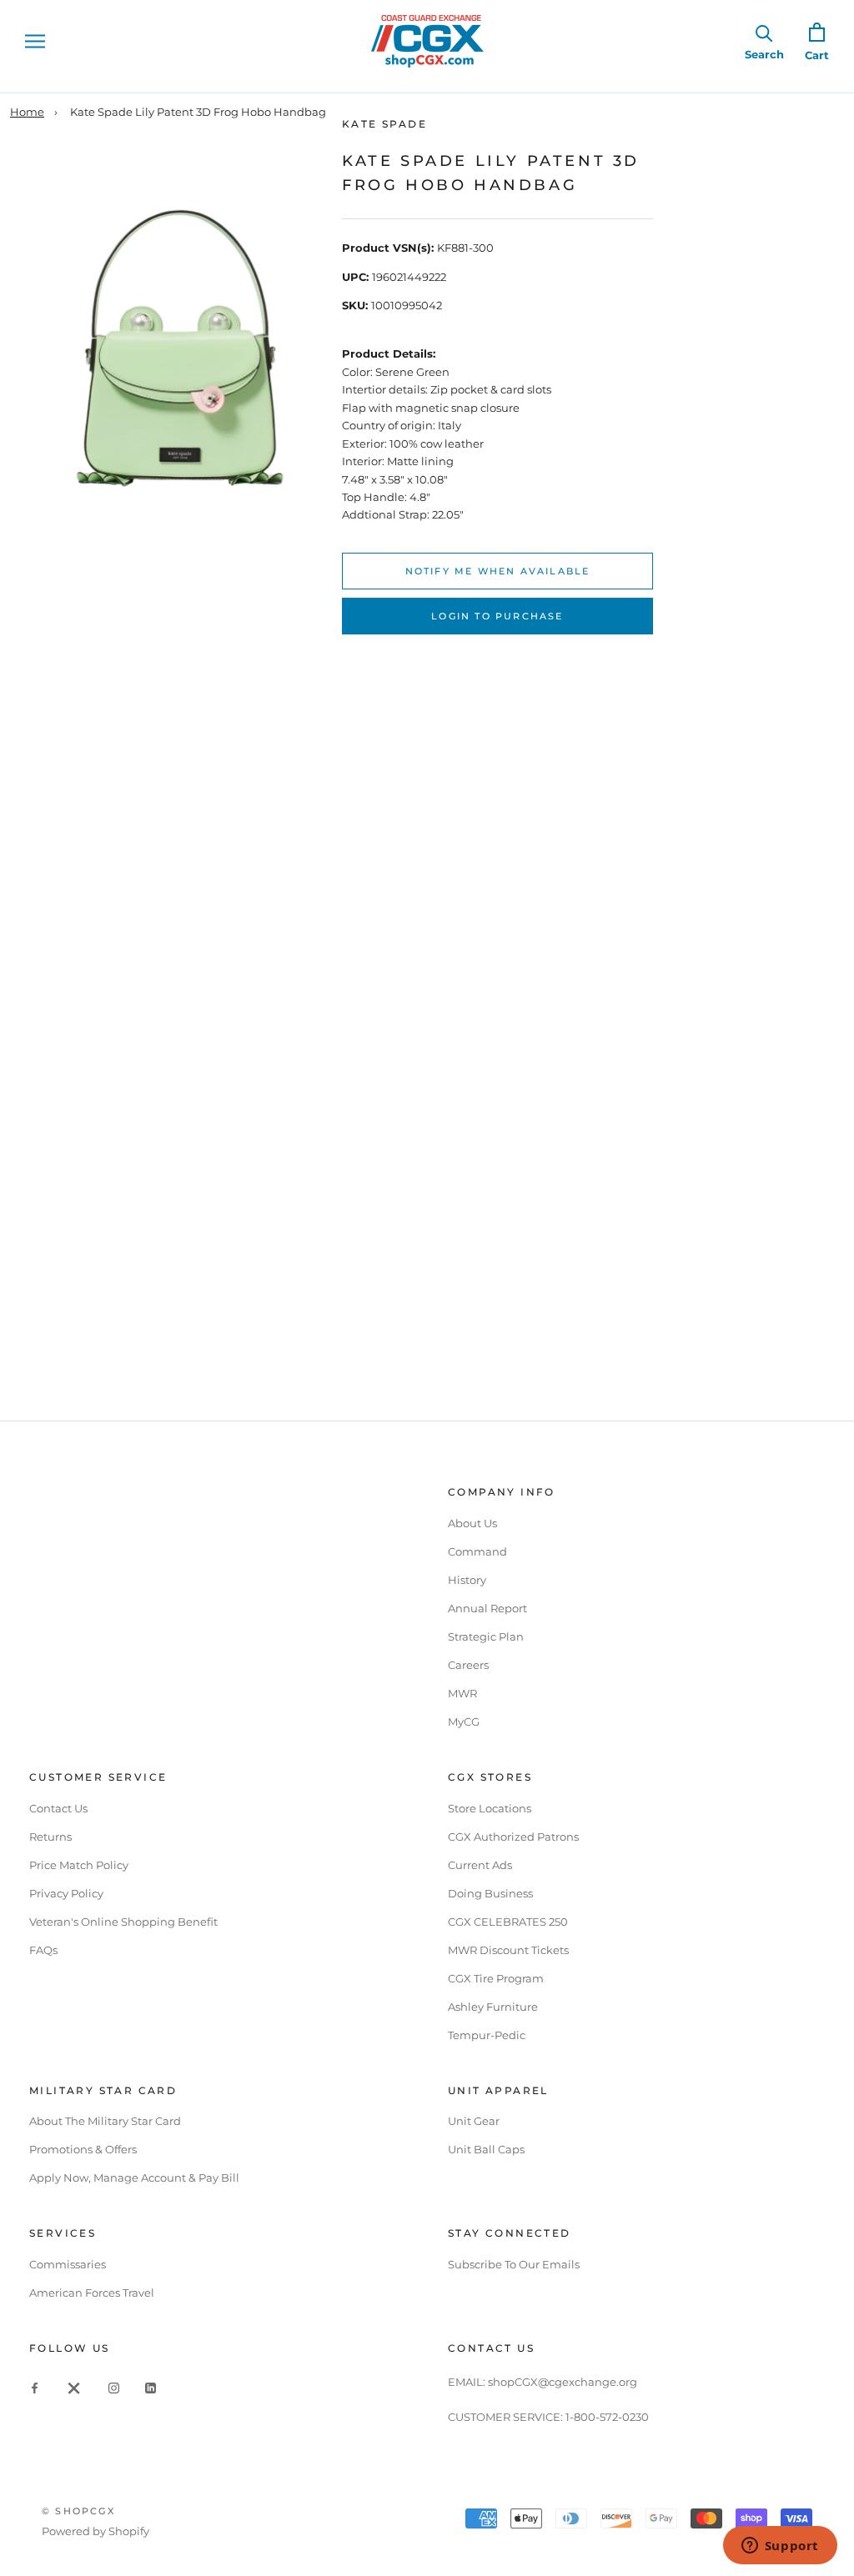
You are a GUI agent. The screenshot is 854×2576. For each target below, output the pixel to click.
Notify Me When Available (498, 571)
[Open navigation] (35, 41)
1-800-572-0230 (607, 2417)
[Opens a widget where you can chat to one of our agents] (780, 2547)
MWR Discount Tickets (508, 1950)
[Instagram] (114, 2387)
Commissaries (68, 2264)
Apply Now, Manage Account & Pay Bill (134, 2178)
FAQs (43, 1950)
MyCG (464, 1722)
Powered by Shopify (95, 2531)
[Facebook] (35, 2387)
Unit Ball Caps (486, 2149)
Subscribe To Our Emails (514, 2264)
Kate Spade (384, 124)
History (467, 1580)
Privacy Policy (66, 1893)
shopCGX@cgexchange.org (563, 2382)
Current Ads (480, 1865)
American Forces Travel (92, 2293)
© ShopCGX (78, 2511)
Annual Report (487, 1608)
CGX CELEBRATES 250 (508, 1922)
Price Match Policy (79, 1865)
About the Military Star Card (105, 2121)
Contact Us (58, 1808)
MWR (462, 1693)
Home (27, 112)
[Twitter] (74, 2387)
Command (477, 1551)
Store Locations (490, 1808)
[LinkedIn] (151, 2387)
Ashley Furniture (493, 2007)
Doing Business (490, 1893)
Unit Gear (474, 2121)
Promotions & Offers (83, 2149)
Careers (468, 1665)
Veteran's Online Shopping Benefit (123, 1922)
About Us (472, 1523)
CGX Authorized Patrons (513, 1837)
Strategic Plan (486, 1636)
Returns (50, 1837)
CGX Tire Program (496, 1978)
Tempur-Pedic (487, 2035)
